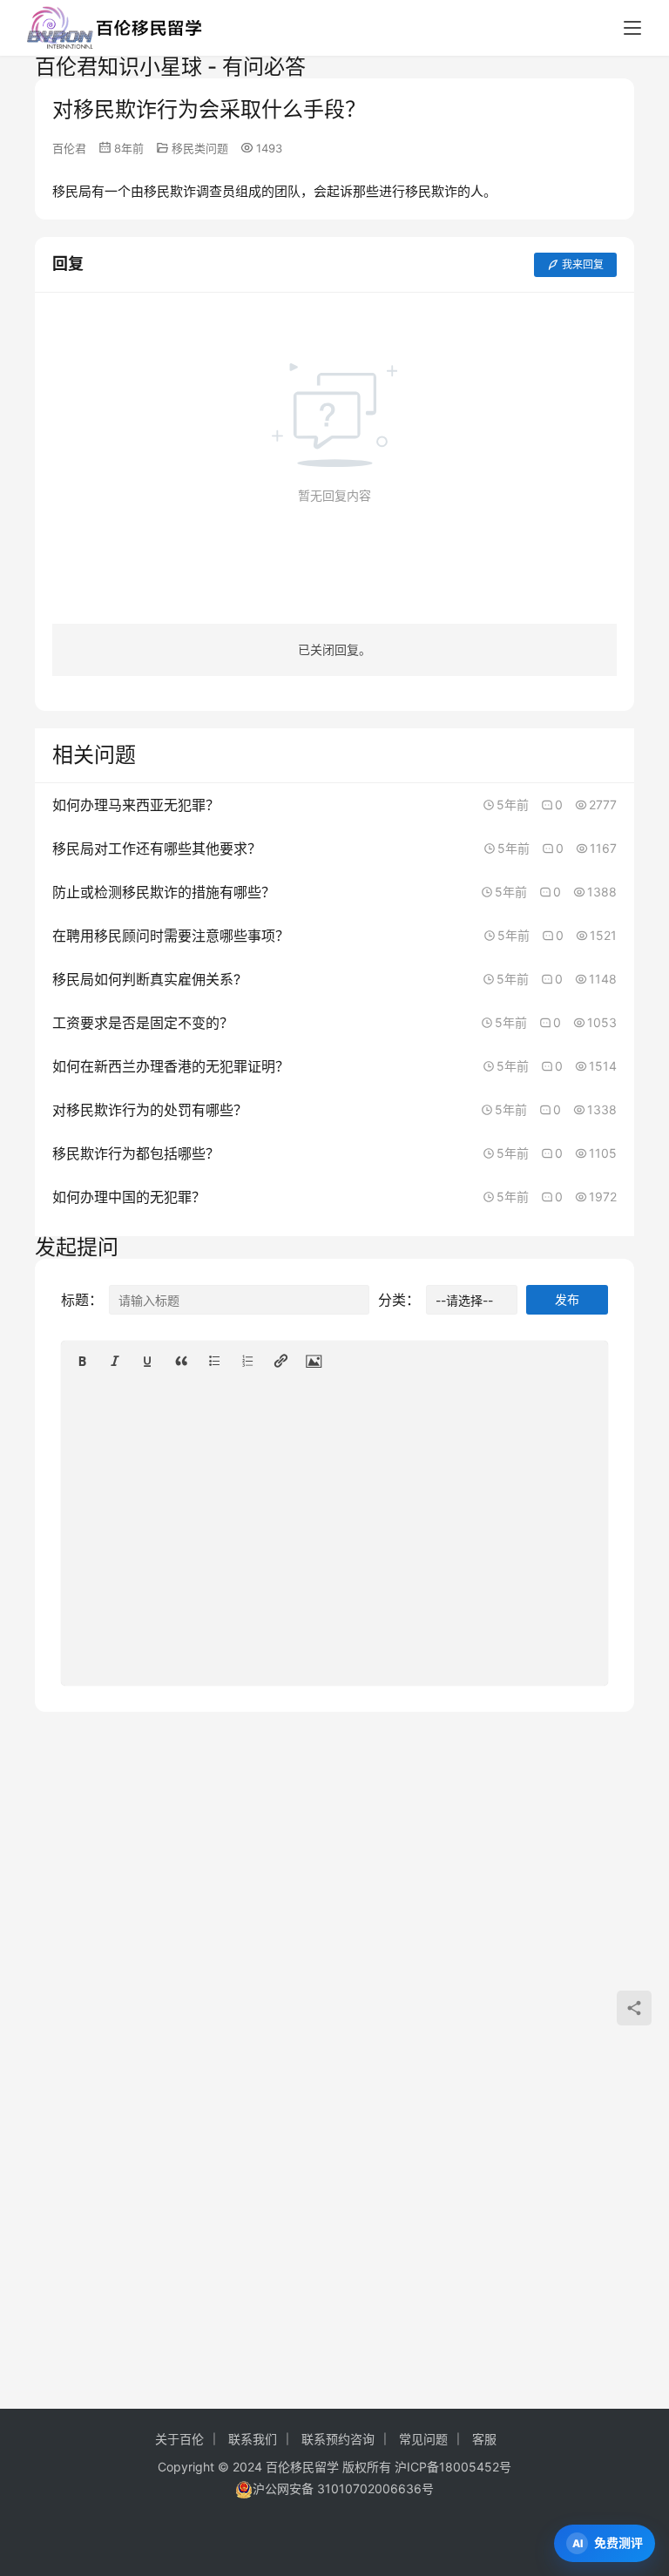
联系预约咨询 (338, 2439)
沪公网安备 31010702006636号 (343, 2488)
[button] (82, 1361)
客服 (484, 2439)
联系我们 (253, 2439)
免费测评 (618, 2542)
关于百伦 (179, 2439)
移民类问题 (200, 148)
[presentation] (82, 1361)
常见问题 (423, 2439)
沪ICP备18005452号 (453, 2467)
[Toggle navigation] (632, 28)
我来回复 (583, 264)
